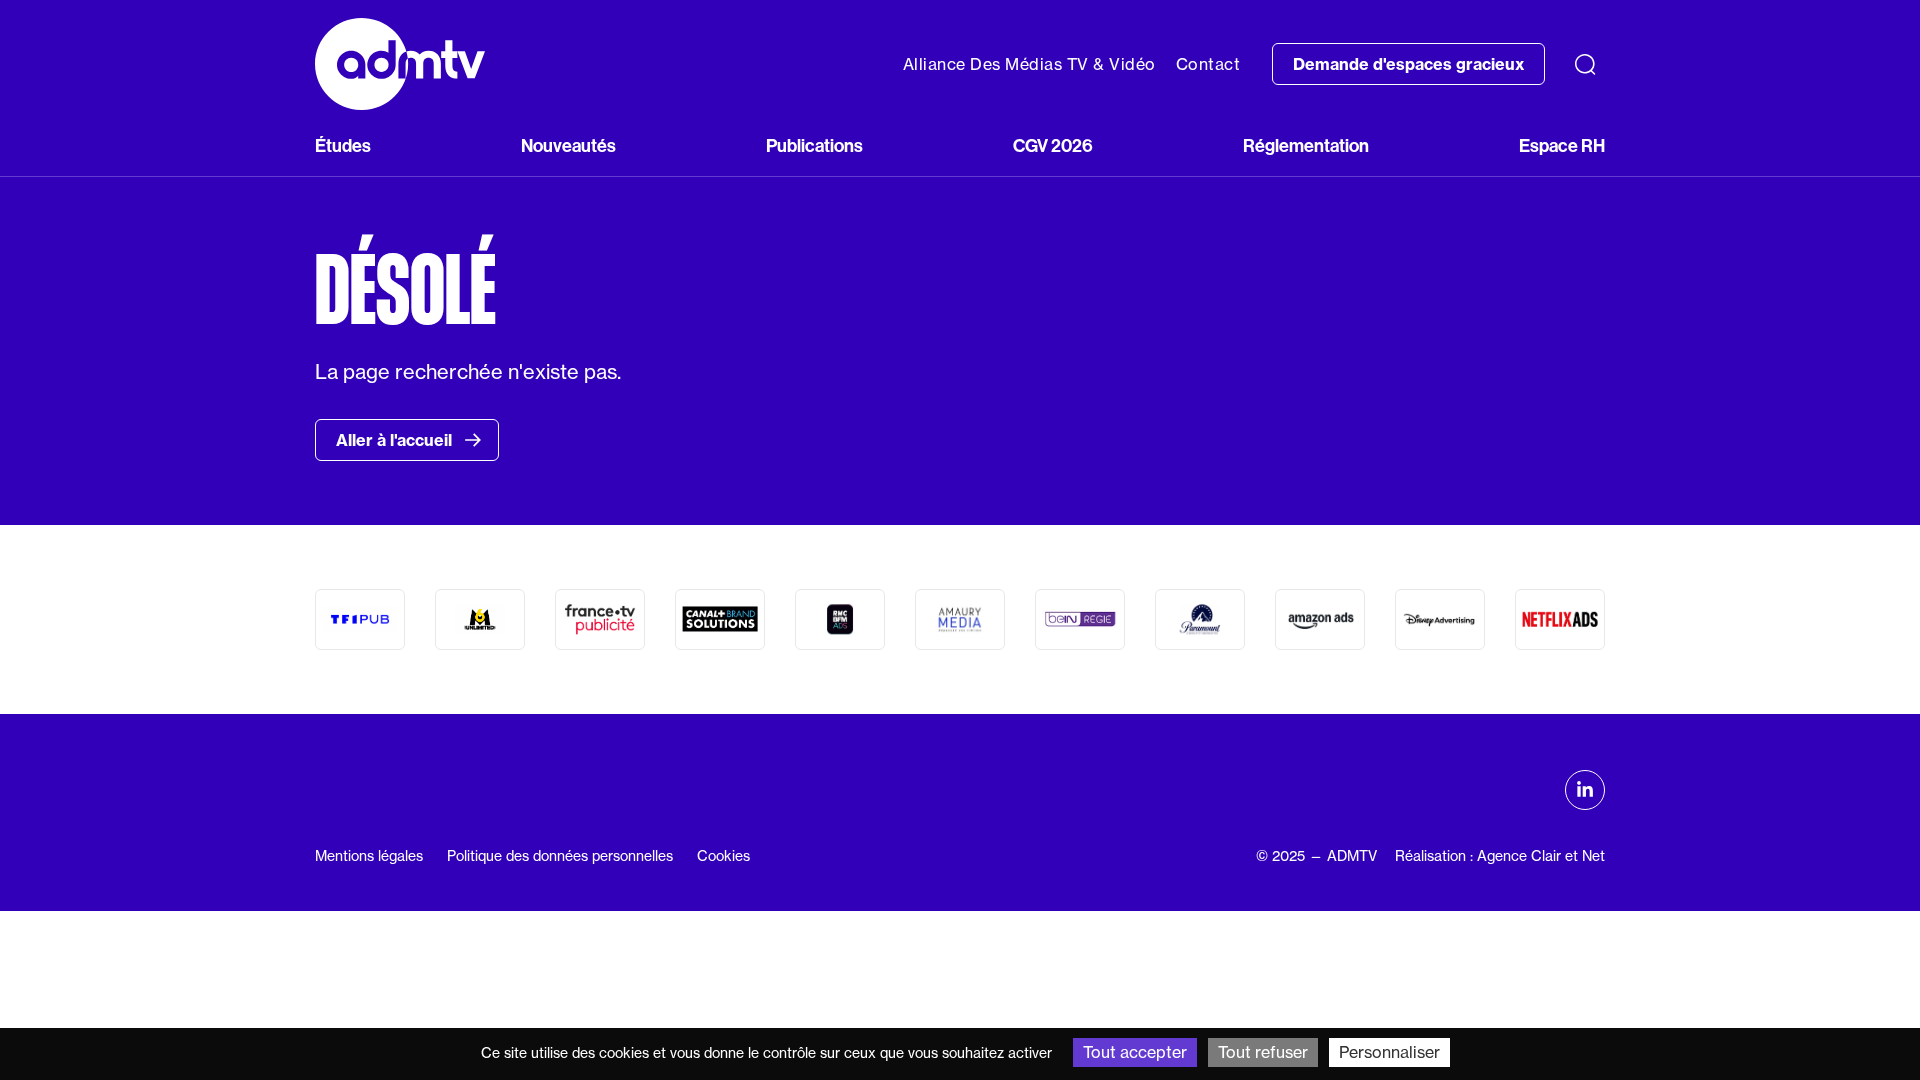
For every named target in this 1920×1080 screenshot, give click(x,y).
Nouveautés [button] (568, 145)
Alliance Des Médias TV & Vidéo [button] (1029, 64)
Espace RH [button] (1562, 145)
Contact (1208, 64)
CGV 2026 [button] (1053, 145)
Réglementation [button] (1306, 145)
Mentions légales (369, 856)
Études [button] (343, 145)
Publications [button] (814, 145)
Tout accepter (1135, 1052)
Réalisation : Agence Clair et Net (1500, 856)
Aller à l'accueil (396, 440)
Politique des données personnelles (560, 856)
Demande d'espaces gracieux (1408, 64)
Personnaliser (1389, 1052)
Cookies (723, 856)
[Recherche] (1585, 64)
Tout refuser (1263, 1052)
